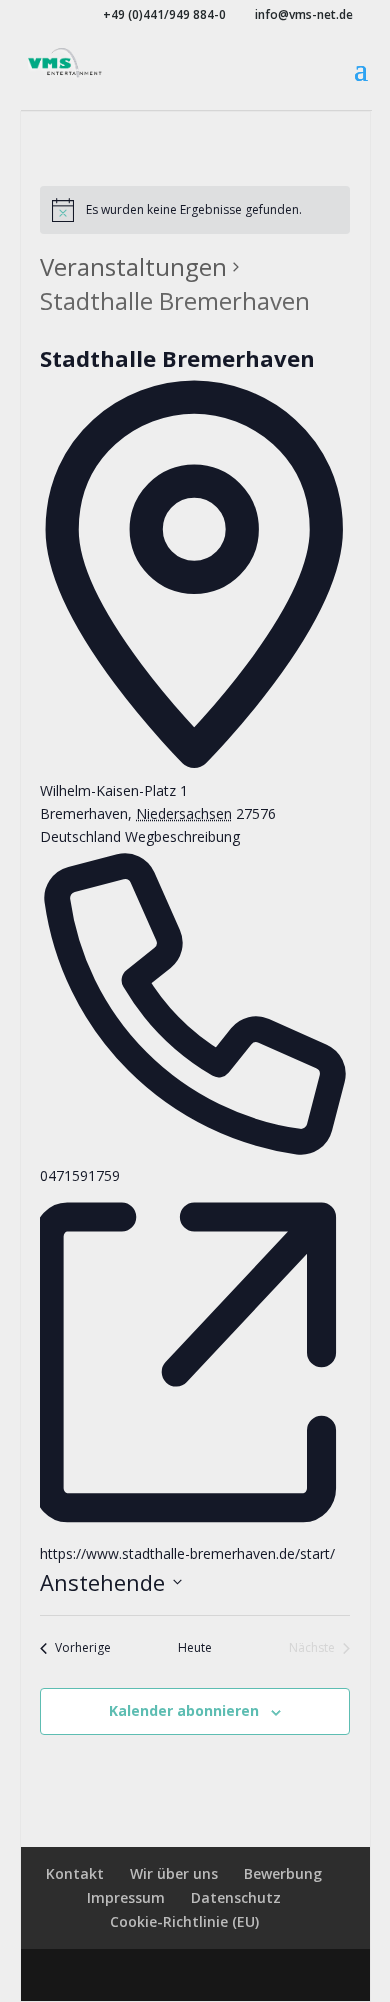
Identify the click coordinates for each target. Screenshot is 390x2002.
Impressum (126, 1897)
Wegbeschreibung (182, 836)
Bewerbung (283, 1873)
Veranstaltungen (133, 266)
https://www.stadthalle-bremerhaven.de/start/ (187, 1553)
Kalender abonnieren (184, 1710)
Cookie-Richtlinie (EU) (184, 1921)
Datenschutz (236, 1897)
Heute (195, 1648)
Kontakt (75, 1873)
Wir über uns (174, 1873)
